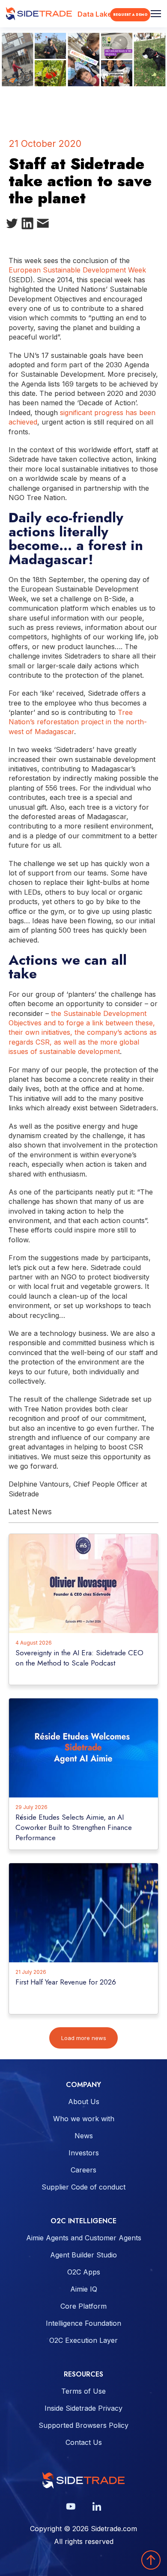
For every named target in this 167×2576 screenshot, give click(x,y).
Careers (83, 2170)
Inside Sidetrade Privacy (83, 2408)
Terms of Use (83, 2391)
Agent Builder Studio (83, 2255)
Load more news (84, 2038)
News (84, 2136)
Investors (84, 2153)
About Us (84, 2102)
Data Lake (95, 14)
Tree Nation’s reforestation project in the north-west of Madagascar (78, 722)
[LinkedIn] (27, 225)
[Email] (43, 225)
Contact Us (84, 2442)
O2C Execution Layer (83, 2340)
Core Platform (83, 2306)
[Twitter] (12, 225)
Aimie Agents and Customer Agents (84, 2238)
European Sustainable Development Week (77, 270)
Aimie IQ (84, 2289)
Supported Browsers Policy (83, 2425)
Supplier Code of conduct (83, 2187)
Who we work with (84, 2119)
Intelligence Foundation (83, 2323)
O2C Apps (84, 2272)
